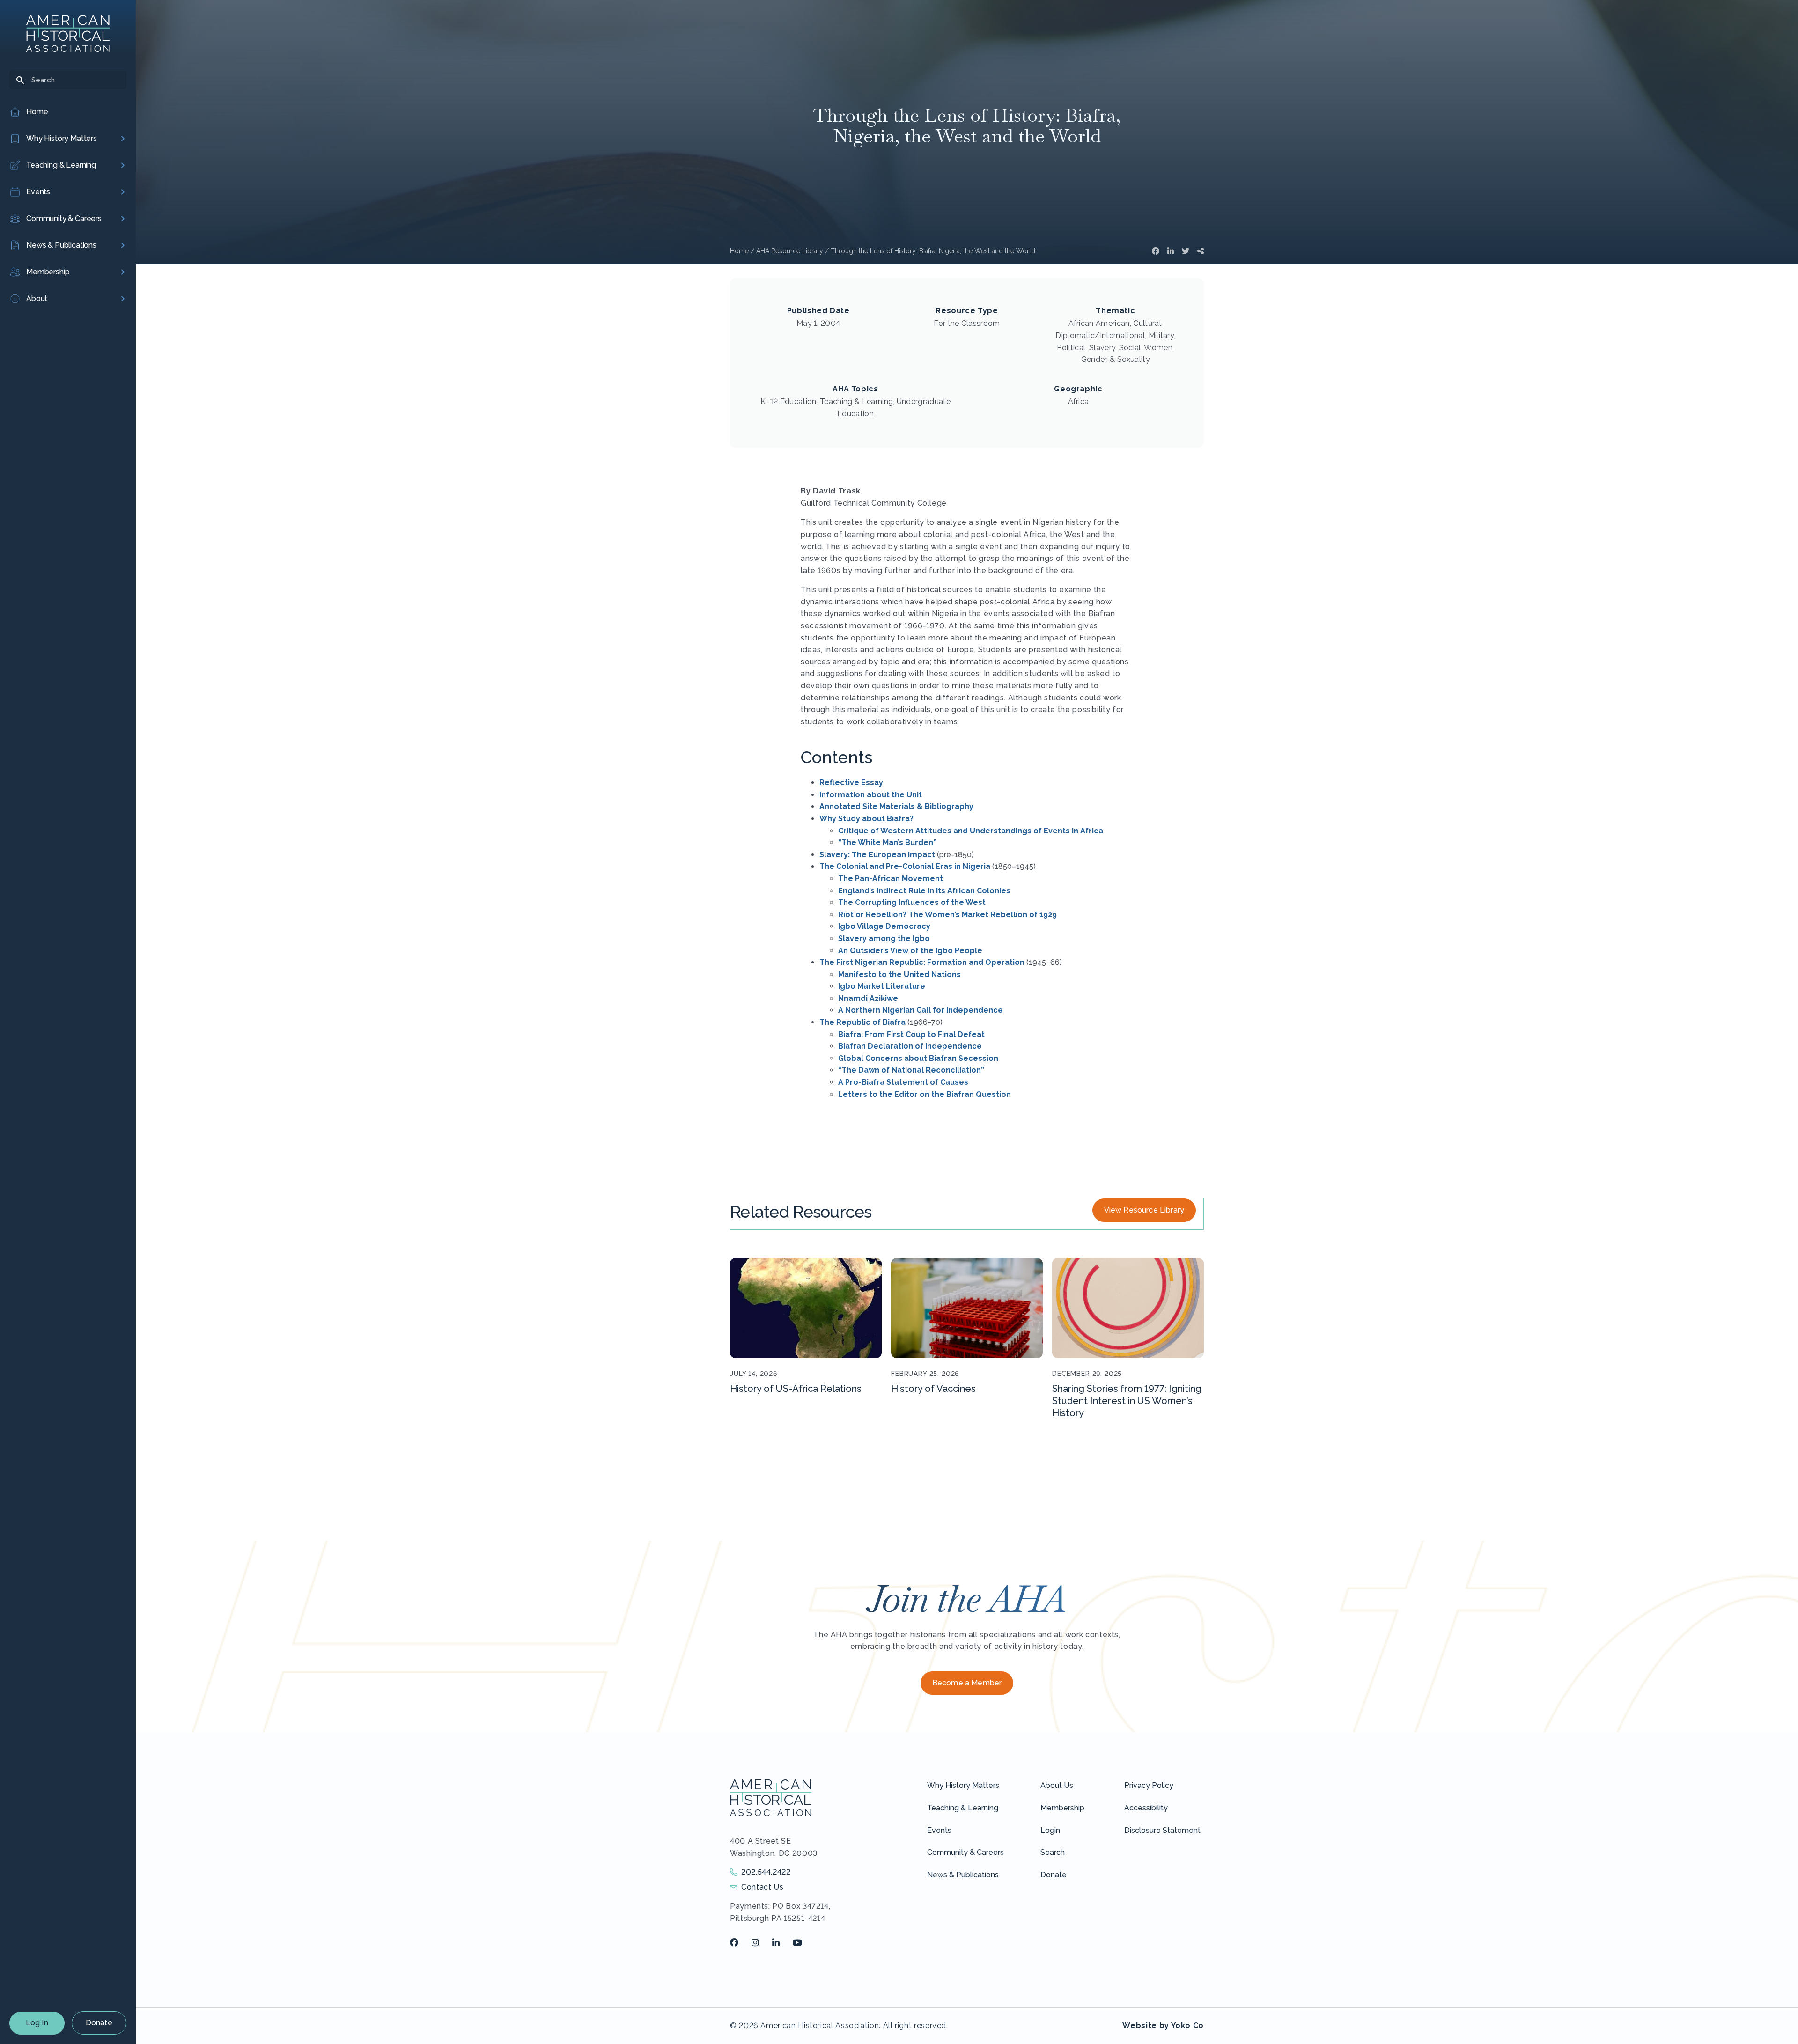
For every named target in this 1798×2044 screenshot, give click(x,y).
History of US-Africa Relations (796, 1389)
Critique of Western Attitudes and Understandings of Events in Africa (971, 831)
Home (739, 251)
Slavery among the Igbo (884, 938)
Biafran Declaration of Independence (910, 1046)
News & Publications (963, 1875)
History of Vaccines (933, 1389)
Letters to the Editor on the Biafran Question (925, 1094)
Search (1053, 1852)
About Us (1057, 1785)
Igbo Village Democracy (884, 926)
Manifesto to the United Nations (899, 974)
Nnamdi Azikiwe (868, 998)
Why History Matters (963, 1785)
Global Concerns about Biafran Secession (918, 1058)
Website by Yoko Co (1163, 2026)
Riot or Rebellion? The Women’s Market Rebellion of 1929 (947, 915)
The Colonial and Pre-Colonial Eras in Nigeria (905, 866)
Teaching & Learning (963, 1808)
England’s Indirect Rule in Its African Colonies (924, 891)
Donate (99, 2023)
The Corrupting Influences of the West (912, 902)
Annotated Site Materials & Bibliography (896, 806)
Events (939, 1830)
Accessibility (1146, 1808)
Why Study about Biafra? (866, 819)
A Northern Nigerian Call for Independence (921, 1010)
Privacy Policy (1149, 1785)
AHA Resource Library (790, 251)
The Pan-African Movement (891, 879)
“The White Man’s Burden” (887, 842)
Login (1050, 1830)
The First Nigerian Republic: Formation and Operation (922, 962)
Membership (1062, 1808)
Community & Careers (965, 1852)
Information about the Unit (871, 795)
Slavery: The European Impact (877, 855)
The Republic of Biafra (862, 1022)
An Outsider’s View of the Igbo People (910, 951)
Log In (37, 2023)
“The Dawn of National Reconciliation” (911, 1070)
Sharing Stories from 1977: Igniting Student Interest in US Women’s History (1127, 1401)
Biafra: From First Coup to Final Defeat (911, 1034)
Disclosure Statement (1162, 1830)
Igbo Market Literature (882, 986)
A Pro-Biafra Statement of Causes (903, 1082)
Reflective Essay (851, 783)
